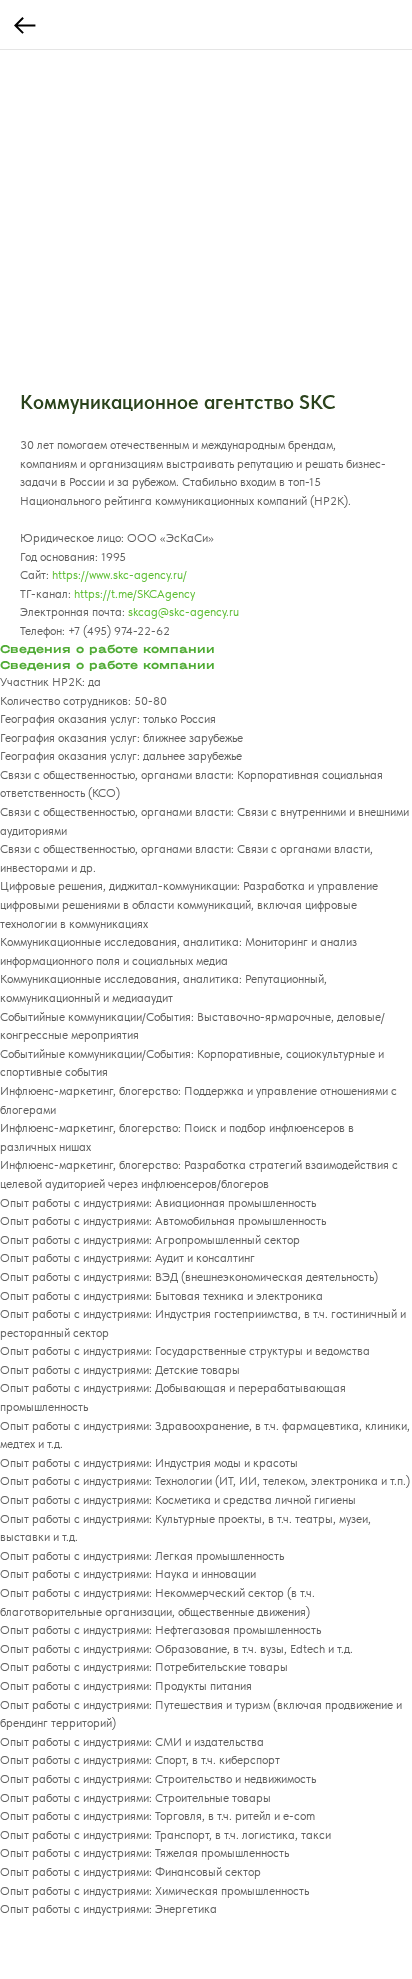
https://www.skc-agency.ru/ (119, 575)
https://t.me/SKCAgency (134, 594)
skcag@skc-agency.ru (183, 612)
